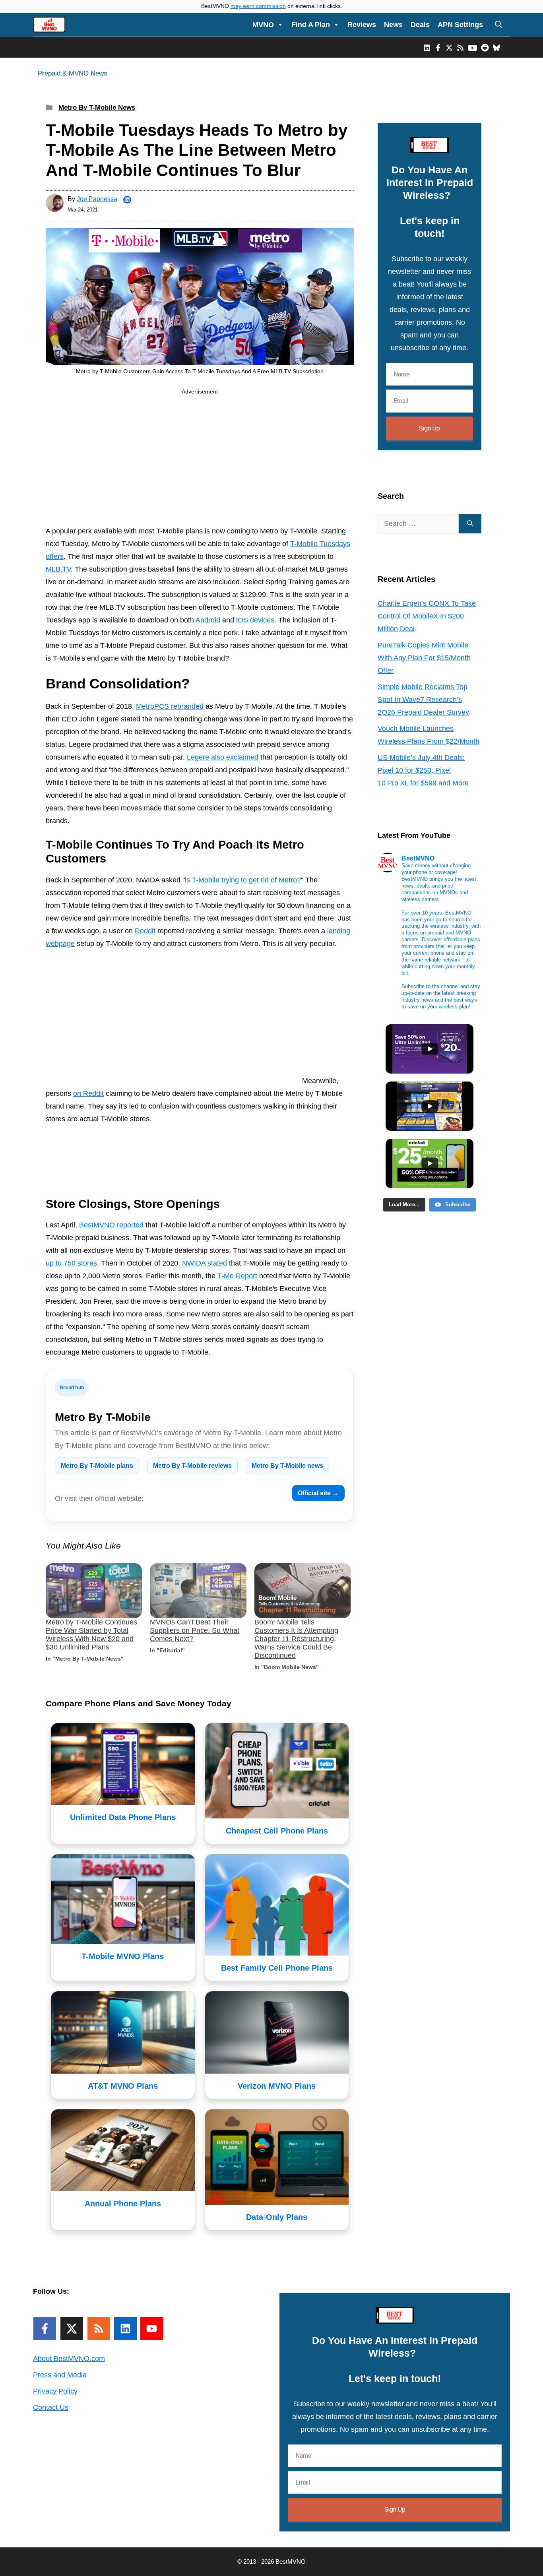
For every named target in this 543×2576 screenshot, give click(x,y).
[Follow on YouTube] (152, 2329)
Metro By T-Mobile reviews (192, 1466)
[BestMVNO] (49, 25)
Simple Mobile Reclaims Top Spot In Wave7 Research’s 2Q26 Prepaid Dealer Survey (423, 700)
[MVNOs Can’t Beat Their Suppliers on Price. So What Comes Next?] (198, 1591)
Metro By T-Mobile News (97, 108)
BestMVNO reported (111, 1225)
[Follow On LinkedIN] (125, 2329)
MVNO (263, 25)
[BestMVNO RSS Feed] (460, 47)
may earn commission (258, 6)
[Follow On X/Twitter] (72, 2329)
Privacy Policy (55, 2391)
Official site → (318, 1493)
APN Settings (460, 25)
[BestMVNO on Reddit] (485, 47)
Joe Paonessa (97, 199)
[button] (498, 25)
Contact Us (51, 2407)
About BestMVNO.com (69, 2359)
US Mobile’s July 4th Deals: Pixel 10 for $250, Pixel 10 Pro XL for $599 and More (423, 770)
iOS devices (255, 620)
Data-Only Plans (277, 2217)
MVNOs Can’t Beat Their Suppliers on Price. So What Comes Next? (195, 1630)
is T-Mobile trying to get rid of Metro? (243, 880)
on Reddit (88, 1093)
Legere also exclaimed (223, 757)
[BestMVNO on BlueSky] (496, 47)
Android (208, 620)
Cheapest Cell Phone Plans (277, 1831)
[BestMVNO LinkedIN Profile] (427, 47)
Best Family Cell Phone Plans (277, 1968)
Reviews (362, 25)
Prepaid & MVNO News (73, 73)
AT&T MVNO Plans (123, 2086)
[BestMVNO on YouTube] (472, 47)
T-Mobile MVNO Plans (123, 1956)
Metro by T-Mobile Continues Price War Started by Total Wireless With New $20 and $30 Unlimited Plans (91, 1635)
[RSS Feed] (99, 2329)
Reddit (145, 931)
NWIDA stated (205, 1263)
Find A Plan (311, 25)
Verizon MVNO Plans (277, 2086)
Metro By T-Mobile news (287, 1466)
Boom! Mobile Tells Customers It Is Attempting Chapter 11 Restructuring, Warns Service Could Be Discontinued (296, 1639)
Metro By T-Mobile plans (97, 1466)
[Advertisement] (200, 462)
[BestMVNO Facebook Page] (438, 47)
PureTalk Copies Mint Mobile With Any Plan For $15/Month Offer (424, 658)
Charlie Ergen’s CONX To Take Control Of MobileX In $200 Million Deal (427, 616)
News (393, 25)
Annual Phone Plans (123, 2204)
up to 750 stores (71, 1263)
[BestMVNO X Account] (449, 47)
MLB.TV (58, 569)
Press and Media (60, 2375)
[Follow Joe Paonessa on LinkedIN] (127, 200)
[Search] (470, 524)
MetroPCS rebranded (170, 706)
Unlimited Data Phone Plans (123, 1817)
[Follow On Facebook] (45, 2329)
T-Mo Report (237, 1276)
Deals (420, 25)
